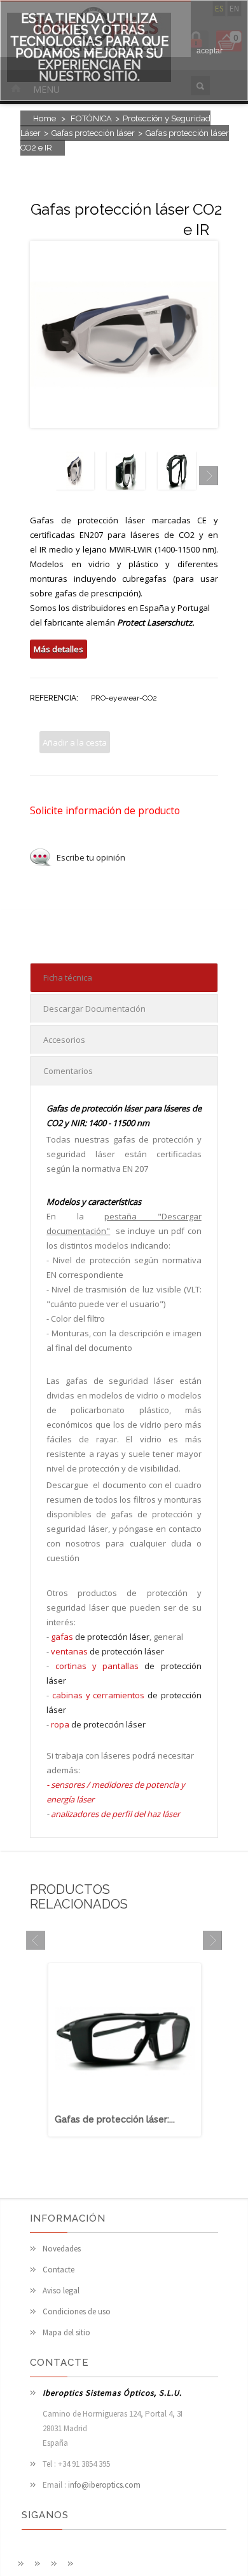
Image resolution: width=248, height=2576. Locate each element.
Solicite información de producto (105, 810)
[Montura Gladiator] (75, 486)
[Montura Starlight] (177, 486)
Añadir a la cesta (75, 742)
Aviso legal (61, 2291)
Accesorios (64, 1040)
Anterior (39, 476)
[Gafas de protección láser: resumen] (125, 2106)
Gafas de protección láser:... (115, 2119)
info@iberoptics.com (104, 2485)
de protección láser (100, 1637)
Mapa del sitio (66, 2332)
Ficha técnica (68, 977)
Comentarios (68, 1071)
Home (45, 118)
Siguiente (209, 476)
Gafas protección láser (93, 133)
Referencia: (54, 698)
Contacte (59, 2270)
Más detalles (59, 649)
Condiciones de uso (77, 2311)
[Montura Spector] (126, 486)
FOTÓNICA (91, 118)
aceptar (210, 51)
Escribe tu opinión (91, 857)
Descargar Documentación (94, 1009)
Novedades (62, 2249)
